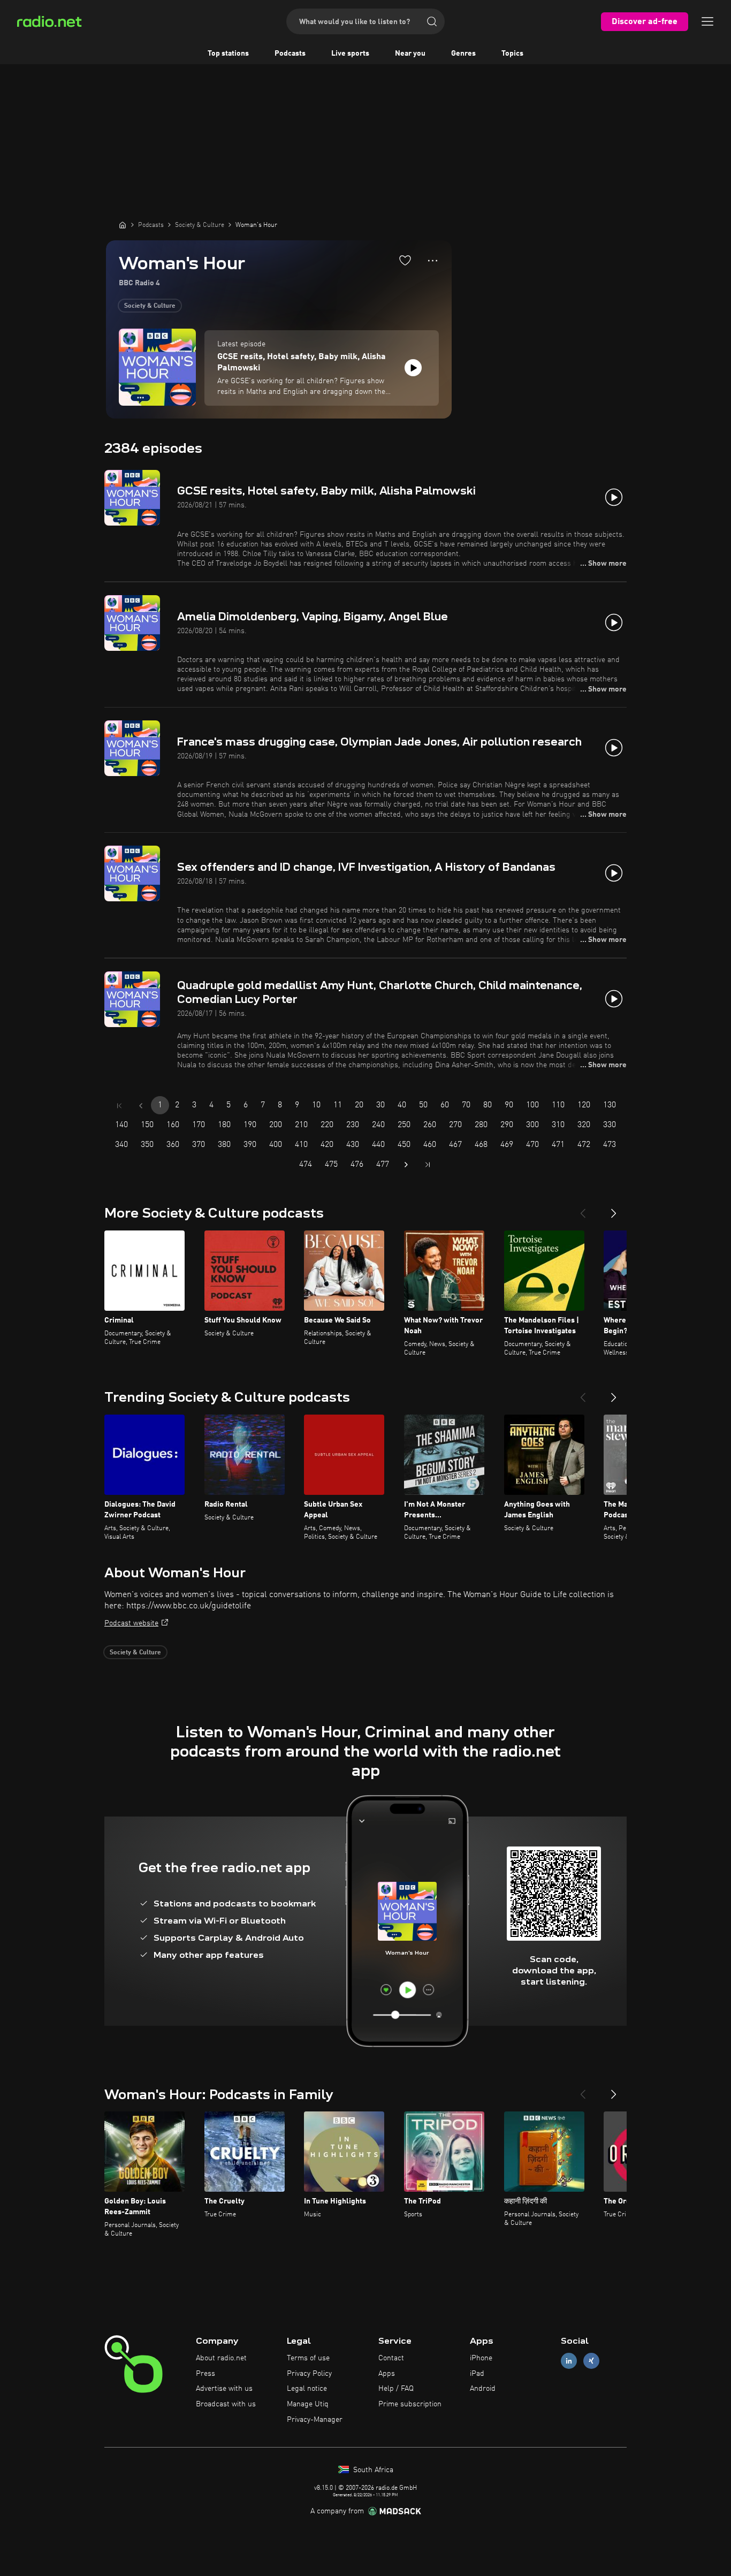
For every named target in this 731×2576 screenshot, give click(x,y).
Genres (463, 54)
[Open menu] (707, 21)
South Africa (372, 2470)
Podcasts (290, 54)
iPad (477, 2374)
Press (205, 2374)
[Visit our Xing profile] (591, 2361)
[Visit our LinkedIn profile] (569, 2361)
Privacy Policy (309, 2374)
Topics (512, 54)
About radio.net (221, 2358)
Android (483, 2389)
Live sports (350, 54)
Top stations (228, 54)
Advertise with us (224, 2389)
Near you (410, 54)
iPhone (481, 2358)
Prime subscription (410, 2404)
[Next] (614, 1209)
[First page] (119, 1106)
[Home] (123, 225)
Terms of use (308, 2358)
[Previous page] (141, 1106)
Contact (391, 2358)
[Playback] (413, 368)
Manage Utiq (308, 2404)
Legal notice (307, 2389)
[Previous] (583, 1209)
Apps (387, 2374)
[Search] (432, 21)
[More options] (433, 261)
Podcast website (131, 1623)
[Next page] (406, 1165)
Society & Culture (150, 306)
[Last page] (428, 1165)
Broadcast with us (226, 2404)
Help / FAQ (396, 2389)
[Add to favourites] (405, 260)
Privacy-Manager (315, 2420)
